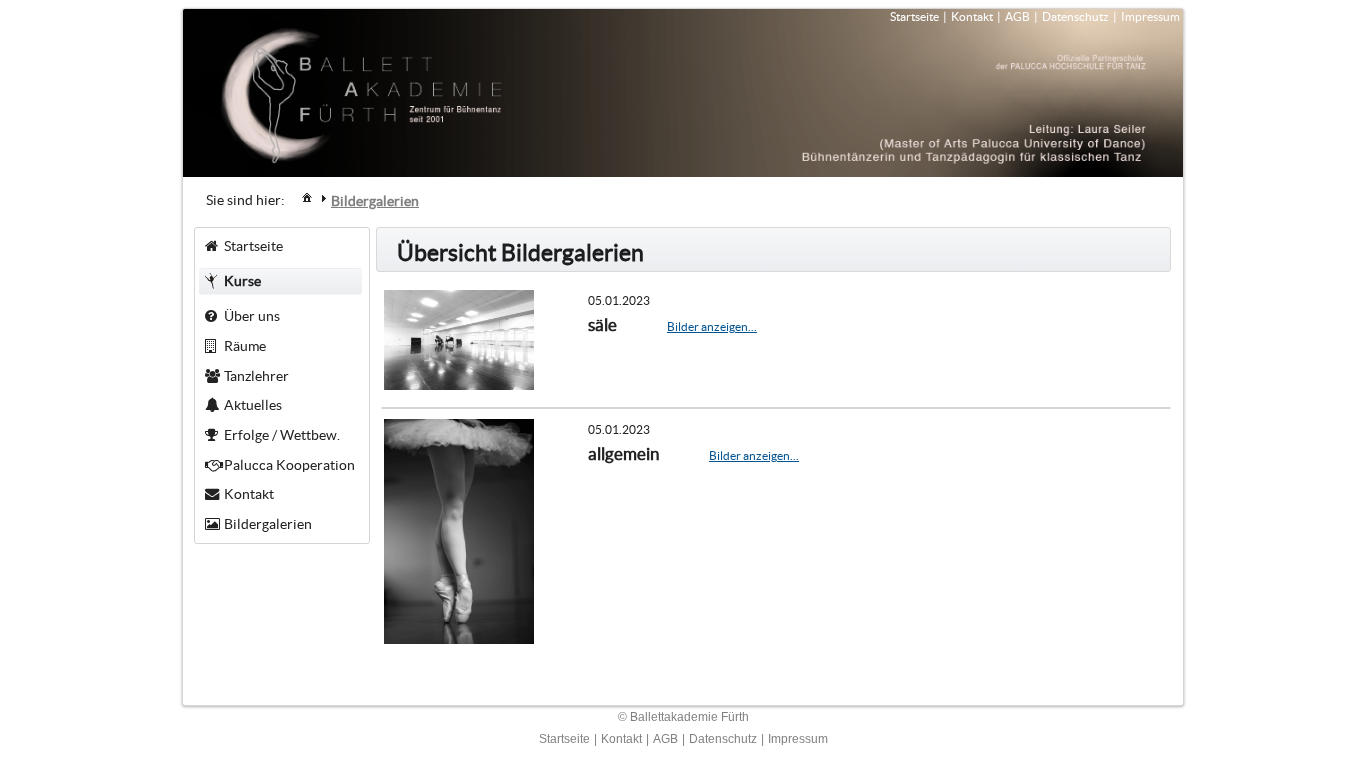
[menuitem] (307, 196)
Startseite (914, 16)
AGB (1017, 16)
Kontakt (972, 16)
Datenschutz (1075, 16)
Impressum (1150, 16)
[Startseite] (307, 197)
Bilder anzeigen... (712, 326)
